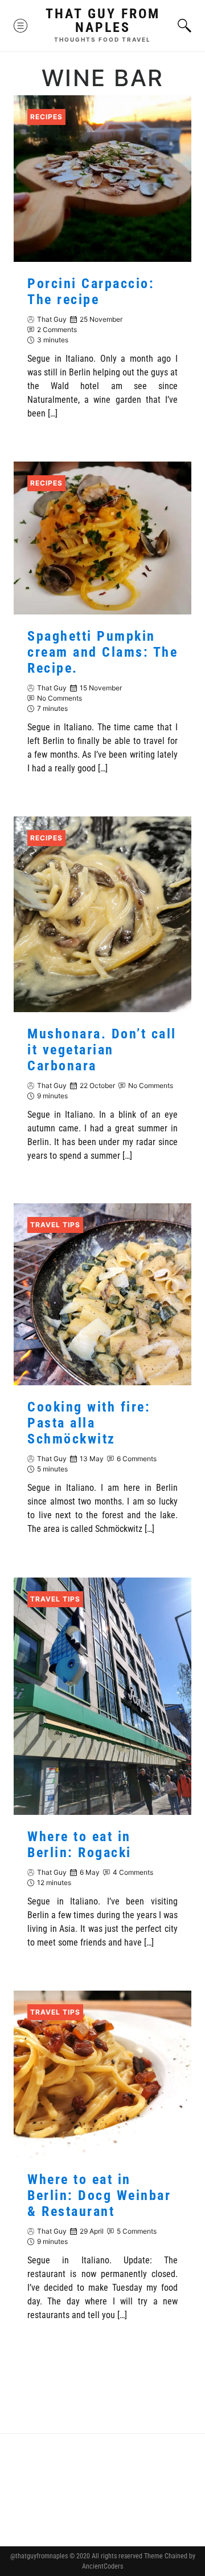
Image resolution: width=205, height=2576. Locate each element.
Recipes (46, 117)
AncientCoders (102, 2566)
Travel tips (55, 1225)
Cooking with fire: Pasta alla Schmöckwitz (89, 1424)
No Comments (60, 698)
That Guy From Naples (103, 21)
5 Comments (137, 2231)
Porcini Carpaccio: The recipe (91, 292)
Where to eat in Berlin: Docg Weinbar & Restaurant (99, 2195)
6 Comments (137, 1459)
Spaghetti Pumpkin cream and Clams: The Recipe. (102, 652)
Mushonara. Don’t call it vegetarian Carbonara (102, 1049)
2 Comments (57, 329)
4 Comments (133, 1872)
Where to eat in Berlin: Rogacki (79, 1845)
